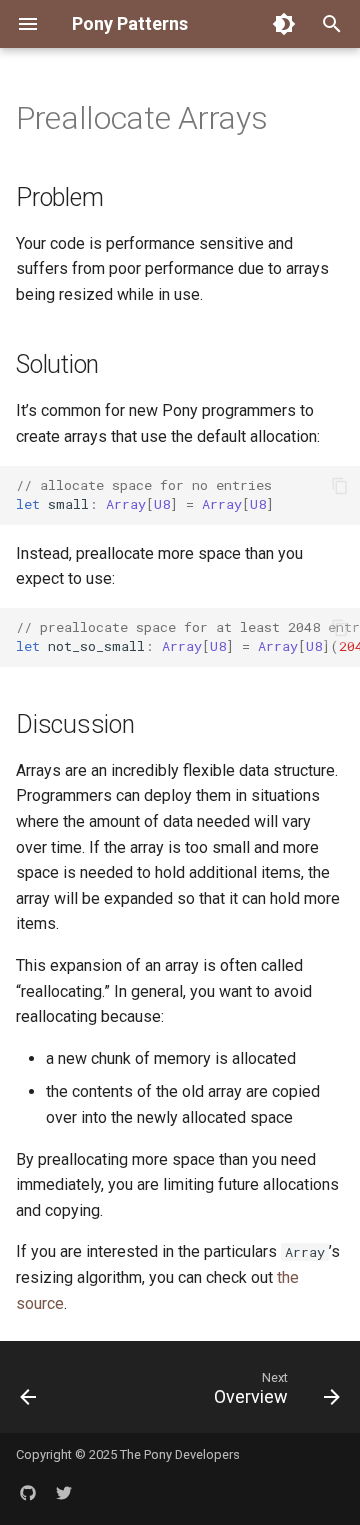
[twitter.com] (64, 1493)
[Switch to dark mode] (284, 24)
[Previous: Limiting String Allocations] (28, 1393)
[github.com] (28, 1493)
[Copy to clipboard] (340, 486)
